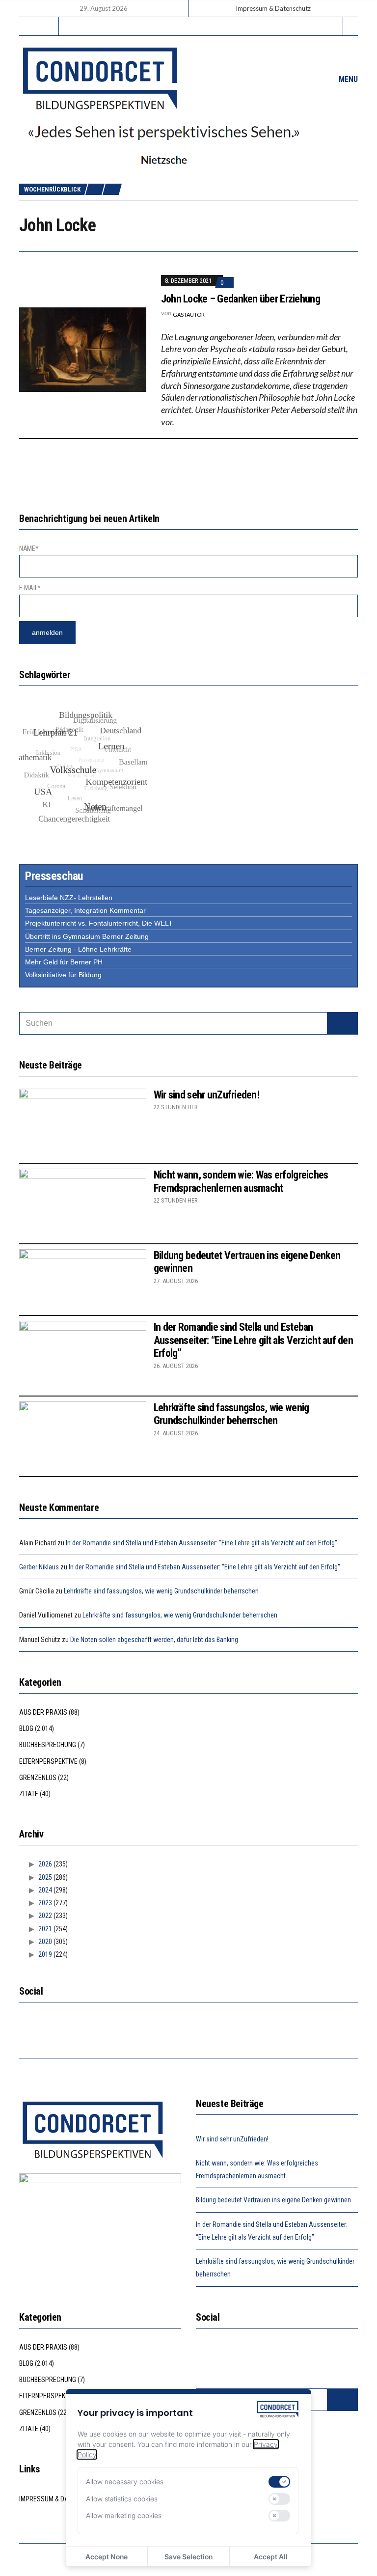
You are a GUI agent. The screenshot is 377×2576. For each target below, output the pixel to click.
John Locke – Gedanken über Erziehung (241, 299)
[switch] (279, 2482)
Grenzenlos (38, 1778)
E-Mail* (30, 588)
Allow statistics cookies (122, 2499)
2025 (45, 1877)
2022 (45, 1916)
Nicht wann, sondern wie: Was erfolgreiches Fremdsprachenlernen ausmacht (241, 1181)
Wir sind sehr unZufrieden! (206, 1095)
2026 (45, 1864)
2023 (45, 1903)
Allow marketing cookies (124, 2515)
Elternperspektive (48, 1761)
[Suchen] (342, 1023)
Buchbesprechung (48, 1745)
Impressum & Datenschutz (273, 8)
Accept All (271, 2557)
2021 (45, 1929)
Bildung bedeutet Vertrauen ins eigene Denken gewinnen (273, 2200)
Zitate (29, 1794)
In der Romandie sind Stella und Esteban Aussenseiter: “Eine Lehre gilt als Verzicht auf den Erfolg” (253, 1340)
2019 (45, 1954)
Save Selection (188, 2557)
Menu (347, 79)
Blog (26, 1728)
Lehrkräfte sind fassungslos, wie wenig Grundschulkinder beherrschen (231, 1414)
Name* (29, 548)
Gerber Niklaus (39, 1567)
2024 (45, 1890)
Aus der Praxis (43, 1712)
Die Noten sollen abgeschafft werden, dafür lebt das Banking (154, 1640)
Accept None (107, 2557)
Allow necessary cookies (125, 2481)
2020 (45, 1942)
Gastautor (189, 315)
